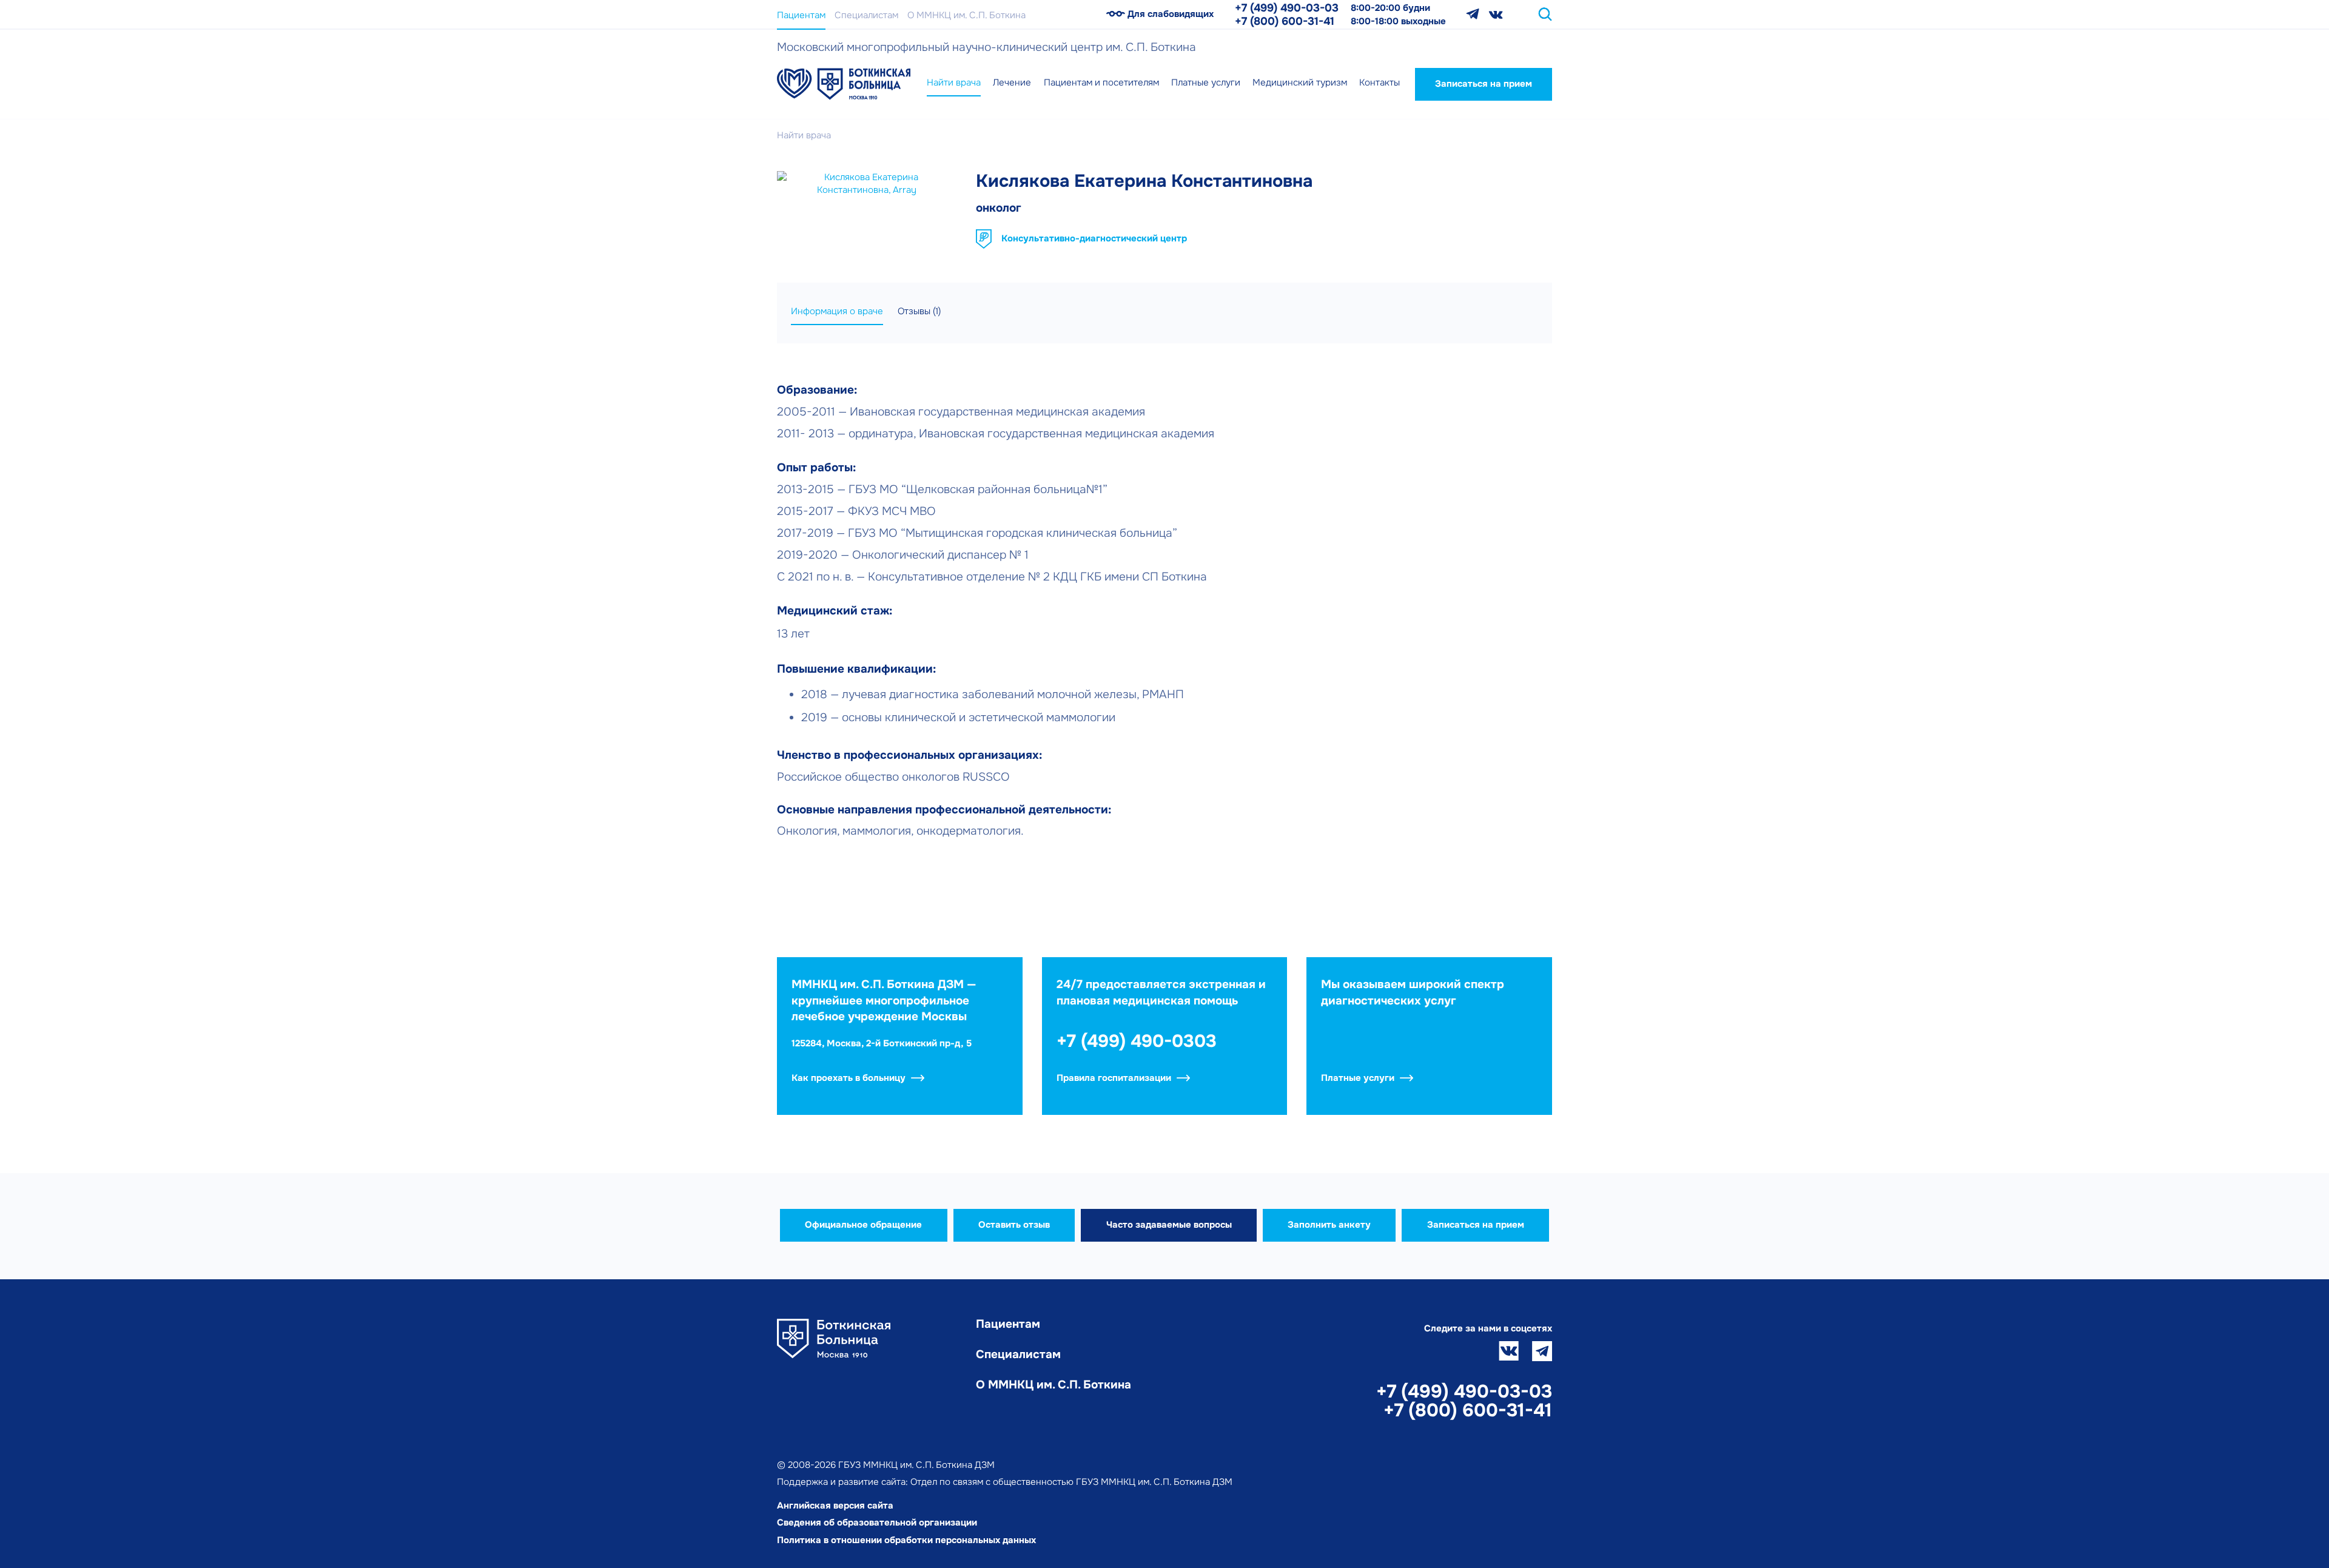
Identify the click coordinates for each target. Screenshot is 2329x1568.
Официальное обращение (863, 1225)
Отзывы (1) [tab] (919, 311)
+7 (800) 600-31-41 (1285, 21)
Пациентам (801, 15)
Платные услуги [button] (1206, 82)
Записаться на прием (1484, 84)
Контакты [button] (1380, 82)
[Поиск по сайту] (1545, 14)
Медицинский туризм (1300, 82)
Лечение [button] (1012, 82)
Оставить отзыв (1014, 1225)
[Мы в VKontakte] (1496, 14)
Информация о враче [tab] (837, 311)
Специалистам (866, 15)
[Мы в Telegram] (1473, 14)
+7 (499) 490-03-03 (1287, 8)
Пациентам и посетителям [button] (1101, 82)
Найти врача (954, 82)
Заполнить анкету (1329, 1225)
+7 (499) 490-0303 (1137, 1041)
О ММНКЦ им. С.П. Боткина (966, 15)
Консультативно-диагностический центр (1094, 238)
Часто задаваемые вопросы (1169, 1225)
